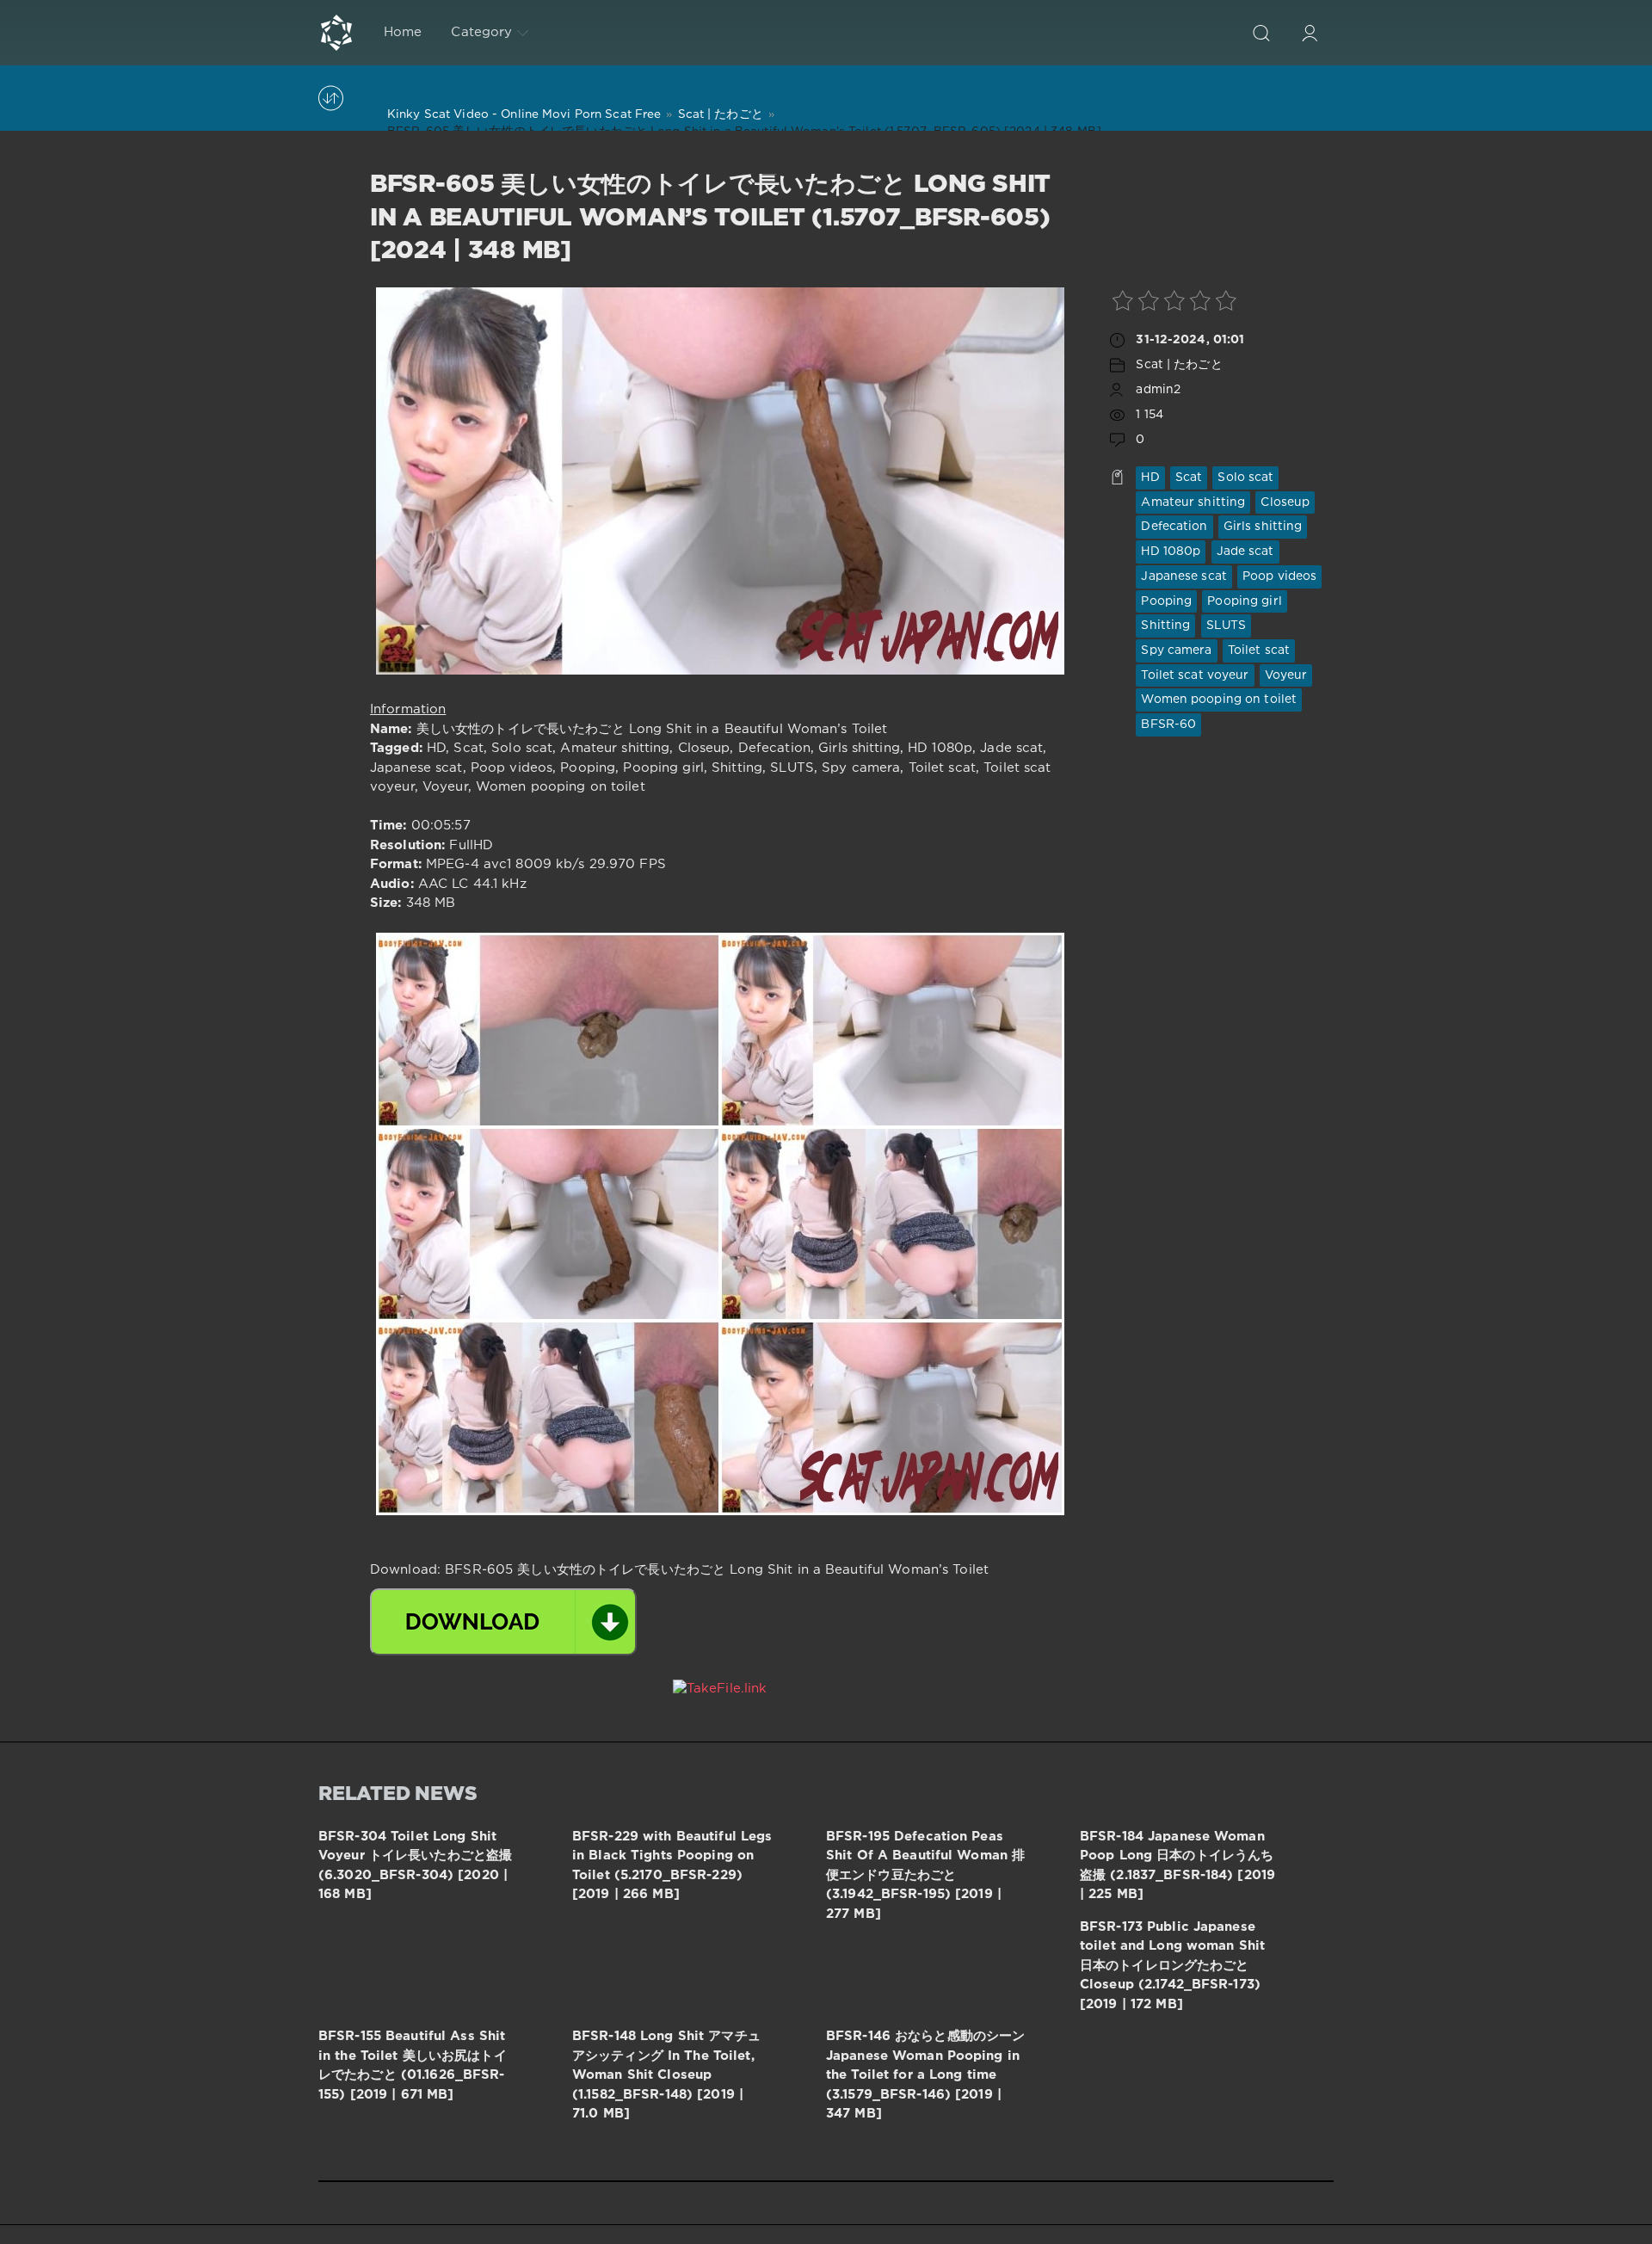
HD (1150, 478)
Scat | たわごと (1179, 365)
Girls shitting (1263, 527)
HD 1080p (1171, 552)
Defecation (1174, 527)
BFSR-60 (1168, 724)
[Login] (1310, 33)
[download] (503, 1622)
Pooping (1166, 601)
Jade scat (1245, 552)
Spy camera (1176, 650)
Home (403, 32)
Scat (1189, 478)
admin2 (1158, 390)
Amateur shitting (1193, 502)
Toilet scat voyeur (1195, 675)
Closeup (1285, 502)
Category (481, 32)
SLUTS (1227, 626)
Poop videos (1279, 576)
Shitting (1165, 626)
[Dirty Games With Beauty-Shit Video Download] (336, 33)
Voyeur (1286, 675)
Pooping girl (1244, 601)
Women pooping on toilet (1219, 700)
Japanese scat (1184, 576)
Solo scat (1245, 478)
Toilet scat (1259, 650)
